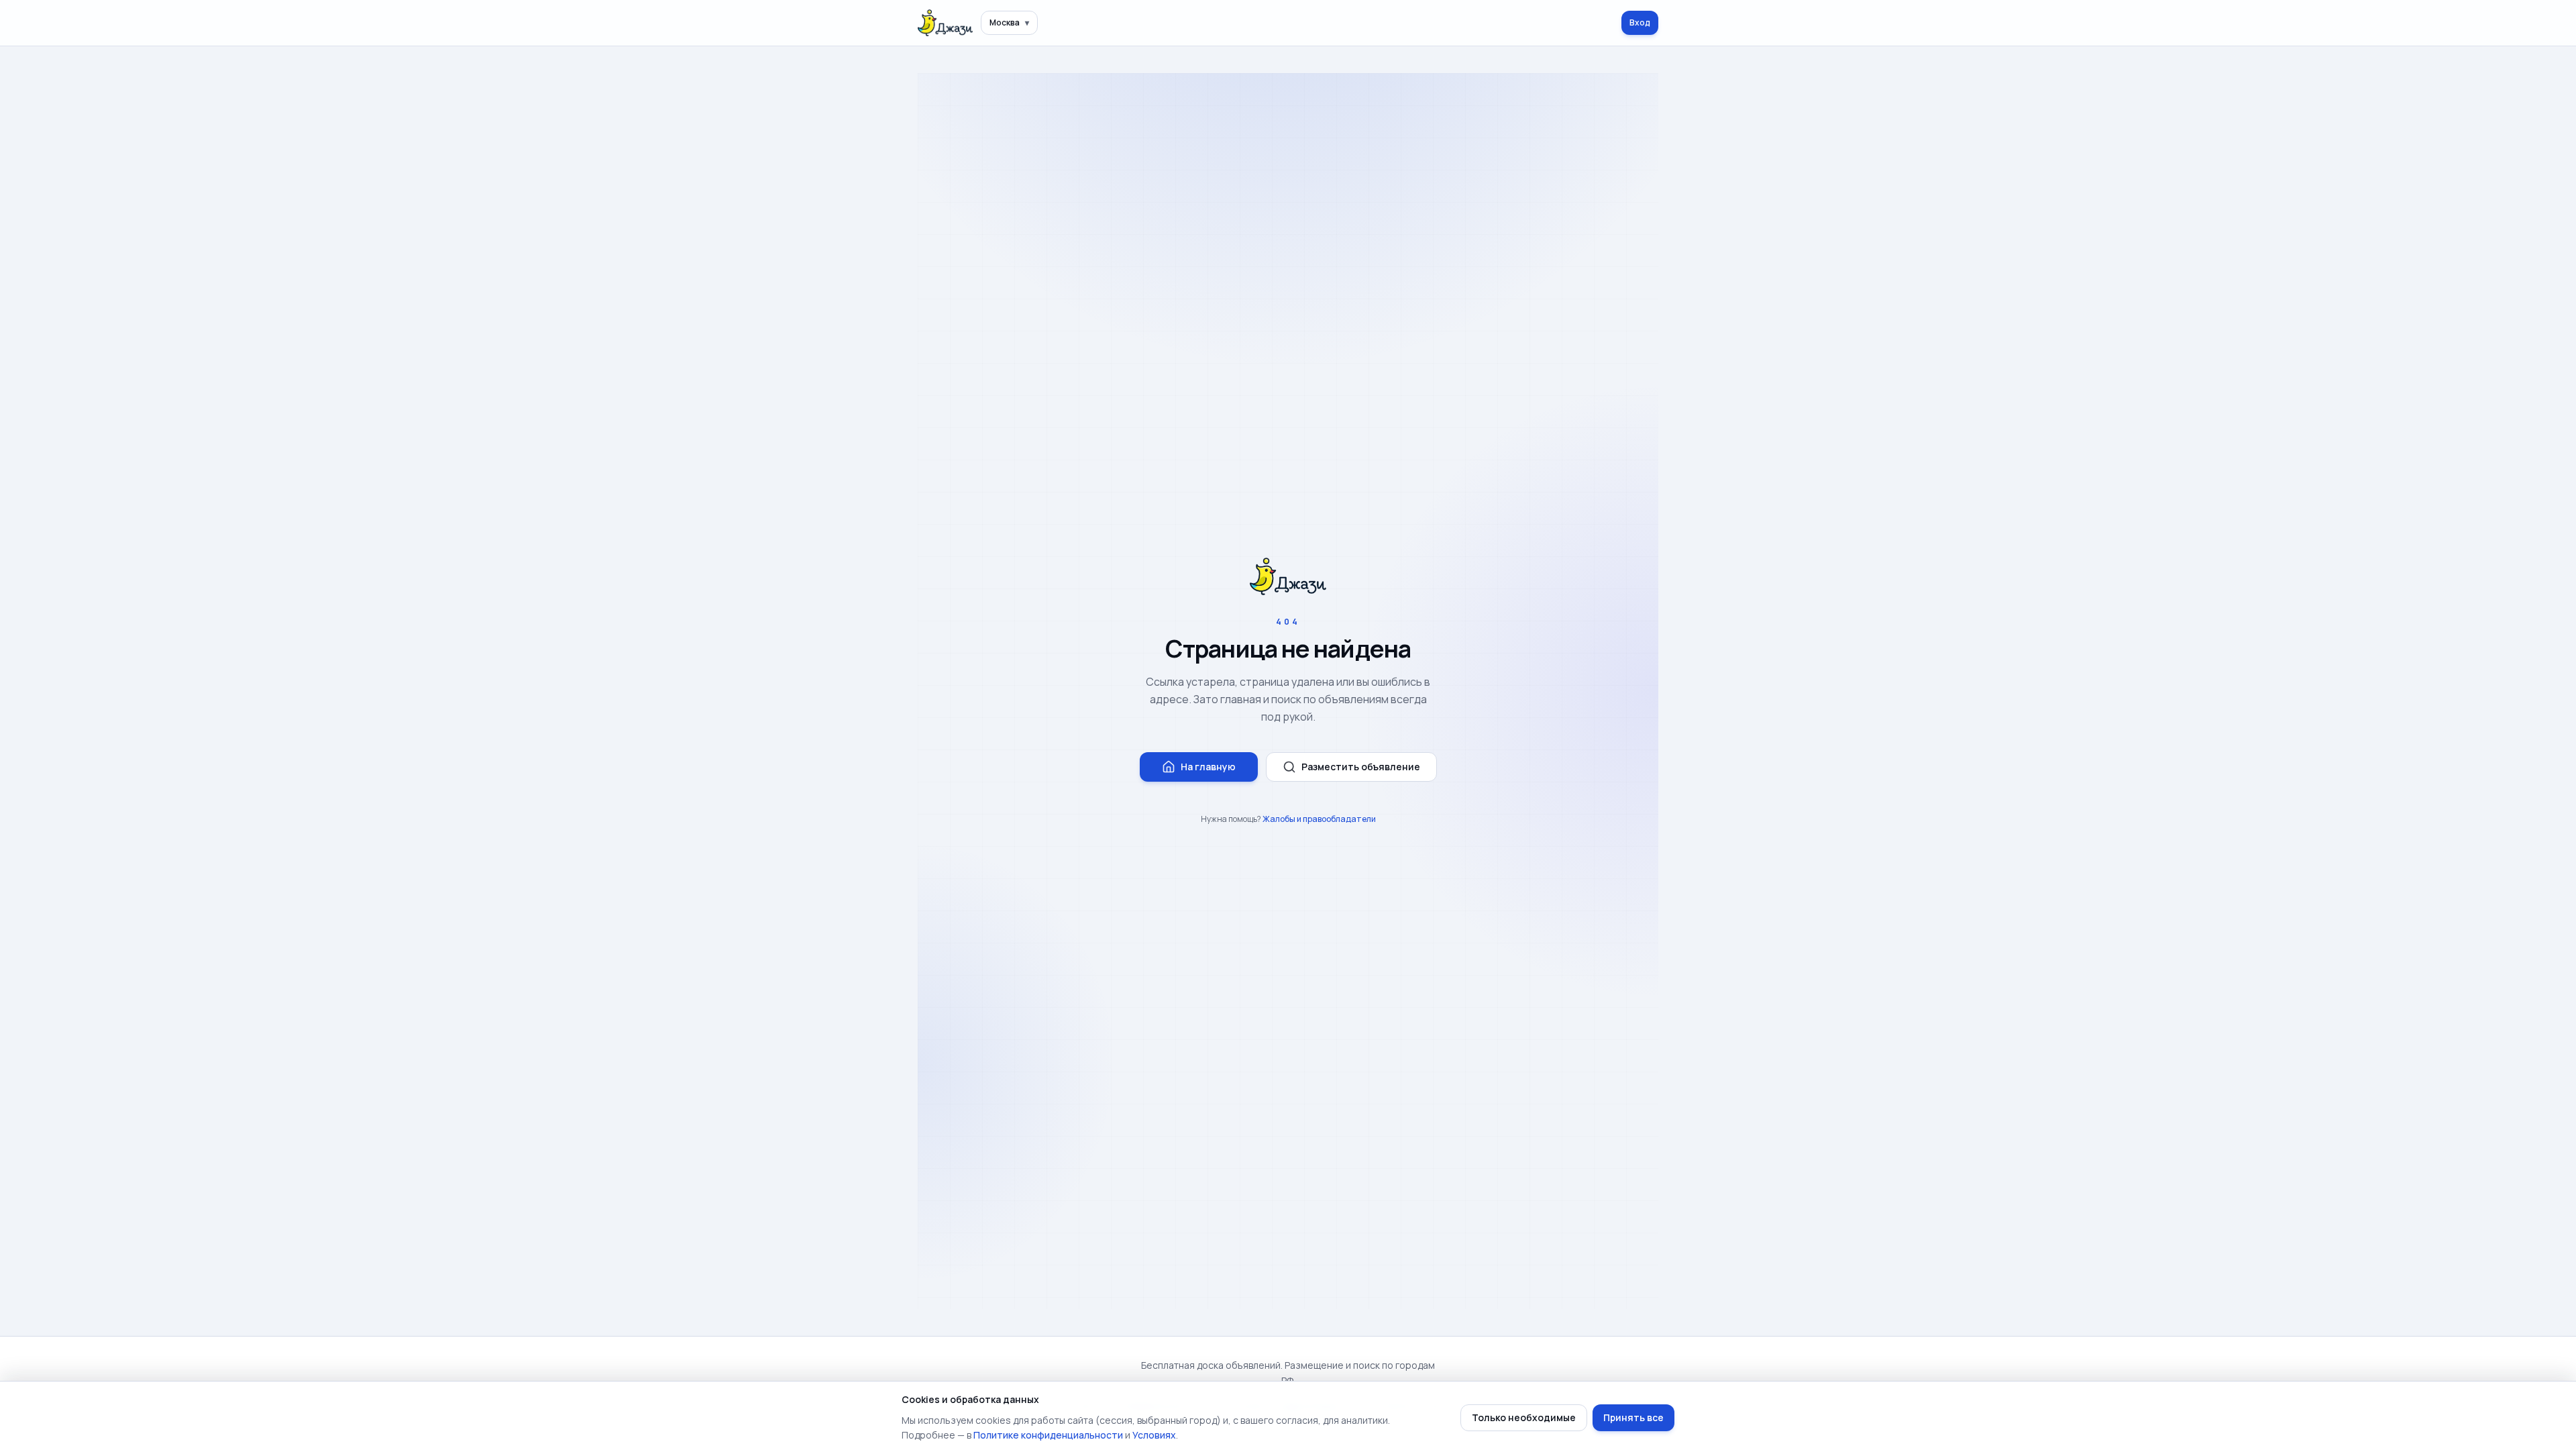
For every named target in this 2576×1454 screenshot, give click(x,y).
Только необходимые (1524, 1417)
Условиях (1154, 1435)
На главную (1208, 767)
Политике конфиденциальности (1048, 1435)
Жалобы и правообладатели (1319, 819)
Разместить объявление (1361, 767)
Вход (1640, 22)
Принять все (1633, 1417)
